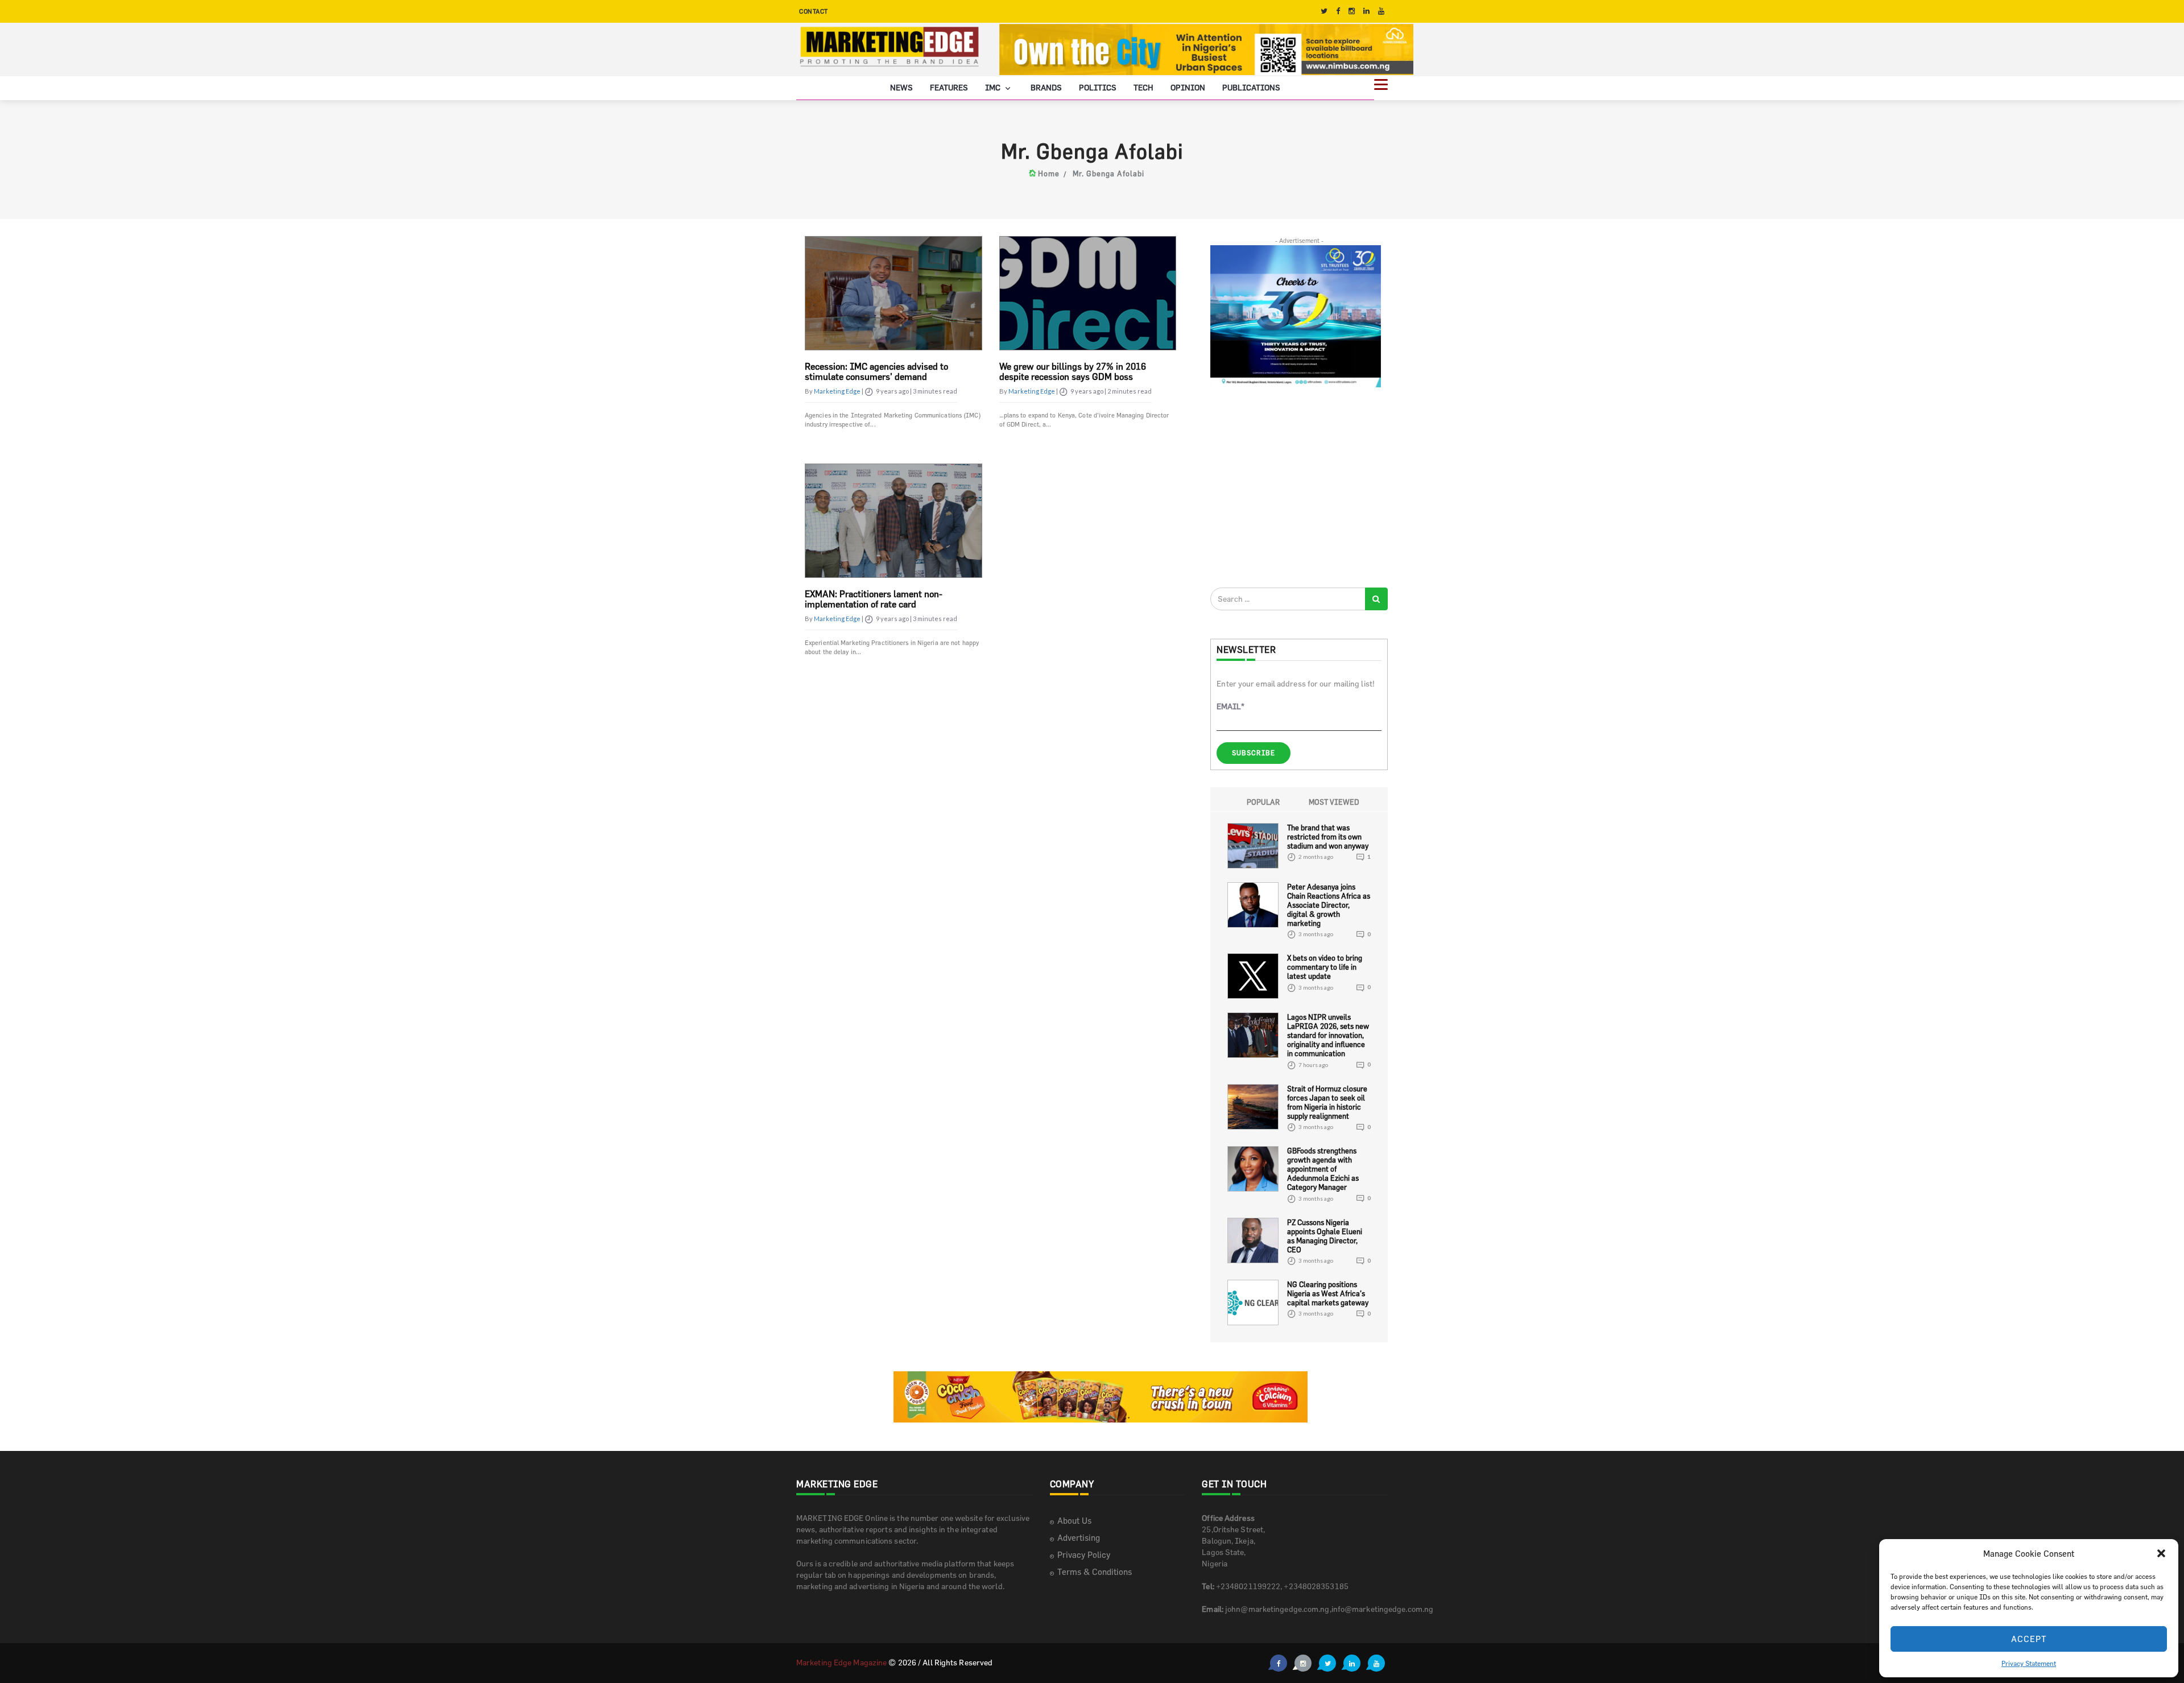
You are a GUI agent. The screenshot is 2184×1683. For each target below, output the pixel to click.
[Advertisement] (1296, 487)
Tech (1143, 87)
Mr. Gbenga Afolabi (1108, 173)
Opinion (1188, 87)
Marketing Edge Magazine (841, 1662)
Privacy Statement (2029, 1663)
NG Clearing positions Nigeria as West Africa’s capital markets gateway (1328, 1293)
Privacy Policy (1084, 1555)
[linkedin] (1366, 11)
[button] (2161, 1553)
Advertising (1079, 1538)
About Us (1074, 1521)
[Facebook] (1338, 11)
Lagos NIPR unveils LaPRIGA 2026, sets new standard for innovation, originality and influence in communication (1328, 1035)
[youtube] (1381, 11)
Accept (2029, 1639)
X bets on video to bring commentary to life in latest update (1325, 967)
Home (1049, 173)
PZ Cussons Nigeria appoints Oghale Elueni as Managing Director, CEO (1325, 1236)
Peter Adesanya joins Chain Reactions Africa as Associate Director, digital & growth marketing (1329, 905)
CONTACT (814, 11)
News (901, 87)
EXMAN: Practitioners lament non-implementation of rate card (874, 599)
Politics (1098, 87)
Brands (1046, 87)
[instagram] (1352, 11)
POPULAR (1263, 802)
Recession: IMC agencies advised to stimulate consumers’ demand (876, 371)
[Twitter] (1324, 11)
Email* (1230, 706)
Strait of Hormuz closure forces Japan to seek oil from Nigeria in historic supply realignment (1327, 1102)
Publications (1251, 87)
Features (949, 87)
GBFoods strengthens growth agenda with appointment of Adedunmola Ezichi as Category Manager (1323, 1169)
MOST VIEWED (1334, 802)
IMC (994, 87)
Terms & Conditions (1095, 1572)
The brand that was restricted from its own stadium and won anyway (1328, 837)
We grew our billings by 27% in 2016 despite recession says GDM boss (1073, 371)
